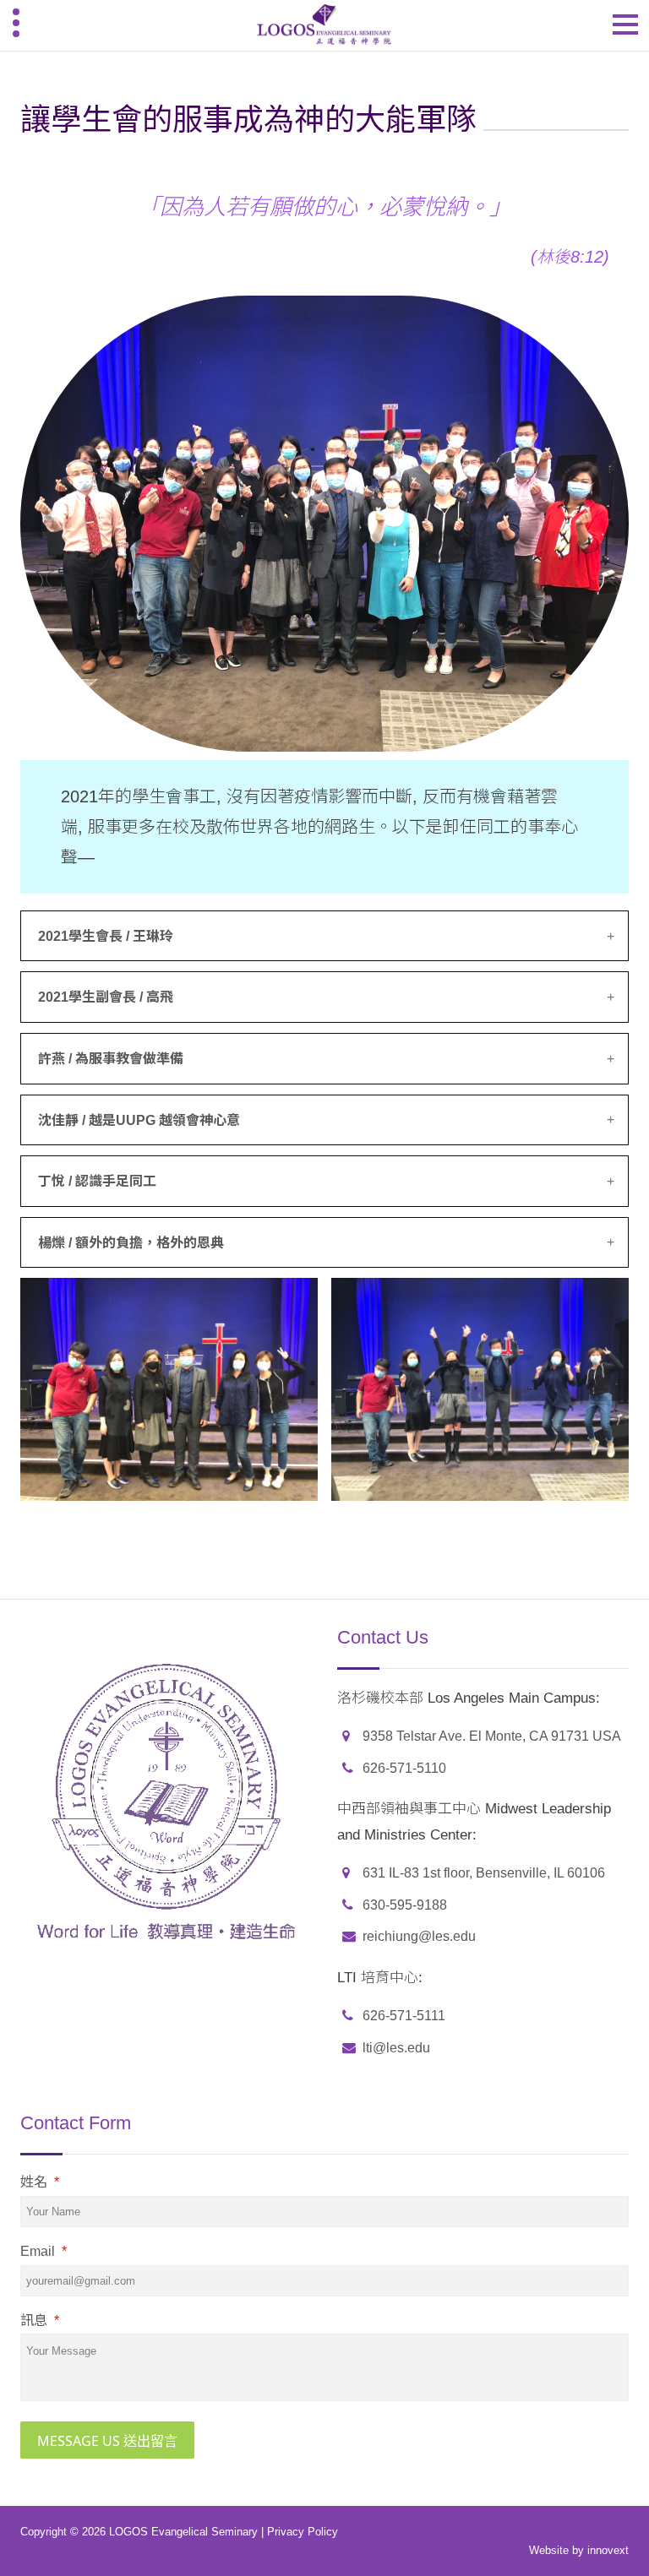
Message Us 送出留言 (107, 2441)
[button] (324, 937)
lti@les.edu (396, 2048)
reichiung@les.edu (419, 1936)
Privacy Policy (303, 2532)
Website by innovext (579, 2550)
